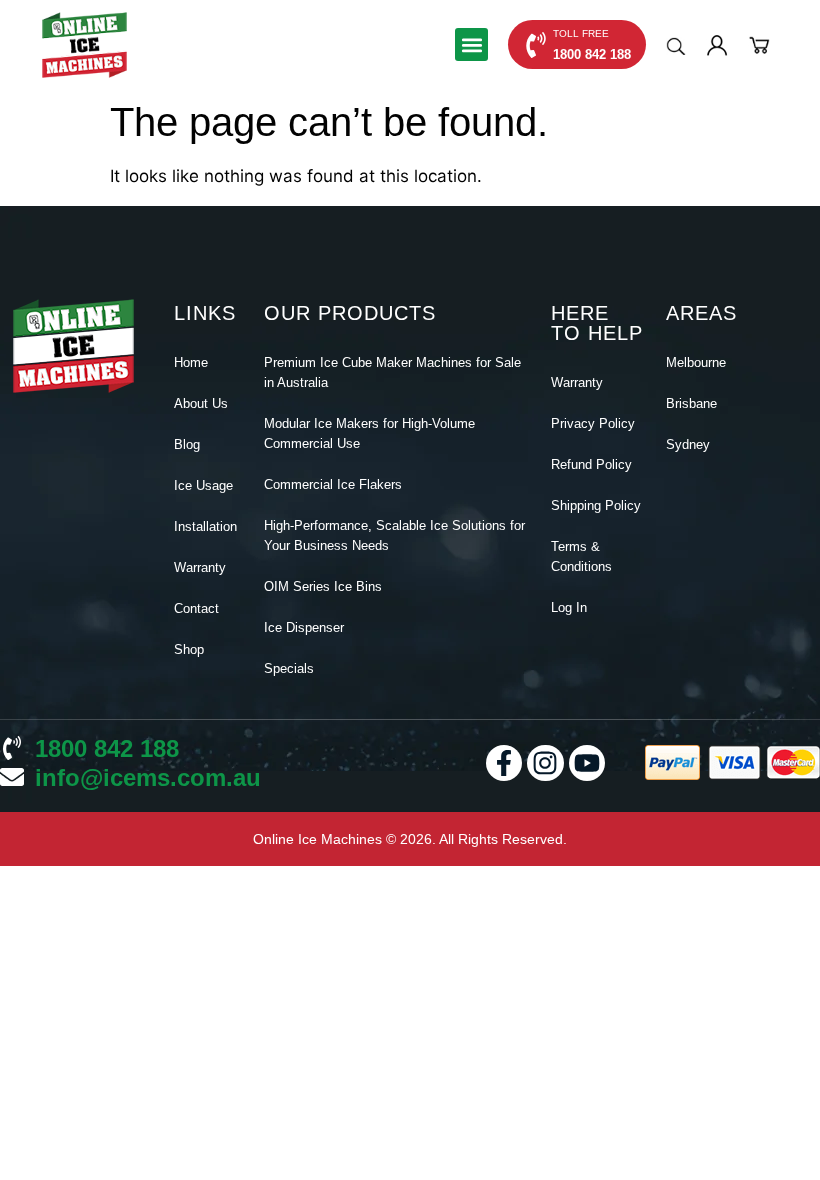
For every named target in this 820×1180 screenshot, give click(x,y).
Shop (189, 649)
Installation (205, 526)
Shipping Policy (596, 505)
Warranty (200, 567)
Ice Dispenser (304, 627)
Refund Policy (591, 464)
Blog (187, 444)
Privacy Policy (593, 423)
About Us (201, 403)
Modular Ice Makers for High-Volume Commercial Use (369, 433)
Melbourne (696, 362)
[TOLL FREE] (536, 45)
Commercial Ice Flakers (333, 484)
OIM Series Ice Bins (323, 586)
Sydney (688, 444)
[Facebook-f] (504, 763)
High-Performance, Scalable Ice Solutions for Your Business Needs (394, 535)
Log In (569, 607)
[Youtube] (587, 763)
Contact (196, 608)
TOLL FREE (581, 33)
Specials (289, 668)
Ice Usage (203, 485)
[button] (471, 44)
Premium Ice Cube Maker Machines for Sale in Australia (392, 372)
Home (191, 362)
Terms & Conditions (581, 556)
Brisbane (691, 403)
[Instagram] (545, 763)
